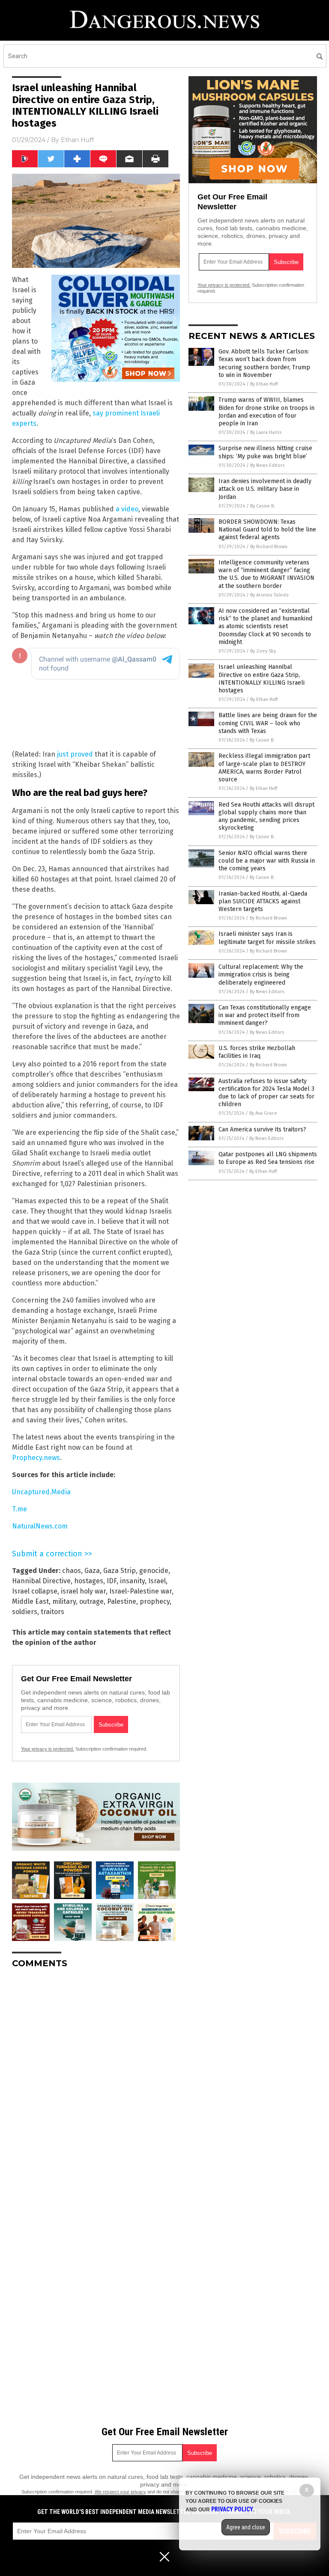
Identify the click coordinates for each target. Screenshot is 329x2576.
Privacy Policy (232, 2509)
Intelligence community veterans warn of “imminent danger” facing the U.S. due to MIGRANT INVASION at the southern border (266, 574)
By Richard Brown (269, 547)
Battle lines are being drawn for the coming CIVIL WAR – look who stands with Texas (268, 723)
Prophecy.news (36, 1458)
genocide (154, 1571)
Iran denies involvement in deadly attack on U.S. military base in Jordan (265, 489)
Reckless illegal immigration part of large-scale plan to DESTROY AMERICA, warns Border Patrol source (264, 768)
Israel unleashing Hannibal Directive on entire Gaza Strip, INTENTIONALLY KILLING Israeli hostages (262, 679)
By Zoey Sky (263, 651)
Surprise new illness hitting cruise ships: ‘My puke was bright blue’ (265, 452)
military (64, 1601)
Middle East (30, 1601)
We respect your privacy (120, 2492)
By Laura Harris (266, 432)
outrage (91, 1601)
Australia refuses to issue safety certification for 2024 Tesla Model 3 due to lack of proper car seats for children (266, 1093)
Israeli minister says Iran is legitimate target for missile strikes (267, 938)
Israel (157, 1581)
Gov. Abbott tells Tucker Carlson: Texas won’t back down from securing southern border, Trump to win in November (264, 363)
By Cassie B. (263, 506)
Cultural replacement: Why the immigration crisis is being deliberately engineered (261, 975)
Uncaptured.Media (41, 1492)
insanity (132, 1581)
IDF (112, 1581)
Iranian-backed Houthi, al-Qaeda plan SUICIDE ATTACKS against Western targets (263, 901)
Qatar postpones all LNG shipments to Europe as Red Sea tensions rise (268, 1158)
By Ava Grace (263, 1113)
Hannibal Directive (41, 1581)
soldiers (25, 1612)
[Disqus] (96, 2082)
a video (127, 509)
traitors (52, 1612)
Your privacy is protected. (48, 1749)
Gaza (92, 1571)
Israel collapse (35, 1591)
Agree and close (246, 2527)
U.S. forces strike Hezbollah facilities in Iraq (257, 1052)
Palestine (122, 1601)
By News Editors (267, 465)
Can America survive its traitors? (262, 1129)
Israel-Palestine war (141, 1591)
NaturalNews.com (40, 1526)
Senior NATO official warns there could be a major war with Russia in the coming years (267, 861)
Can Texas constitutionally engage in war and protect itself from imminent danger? (265, 1015)
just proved (75, 754)
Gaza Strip (120, 1571)
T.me (19, 1509)
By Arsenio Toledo (269, 595)
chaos (72, 1571)
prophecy (155, 1601)
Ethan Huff (77, 140)
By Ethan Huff (264, 384)
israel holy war (83, 1591)
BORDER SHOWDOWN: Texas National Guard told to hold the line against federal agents (267, 530)
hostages (89, 1581)
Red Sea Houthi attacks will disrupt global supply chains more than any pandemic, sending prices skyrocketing (266, 816)
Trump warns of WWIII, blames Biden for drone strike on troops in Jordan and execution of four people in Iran (266, 412)
